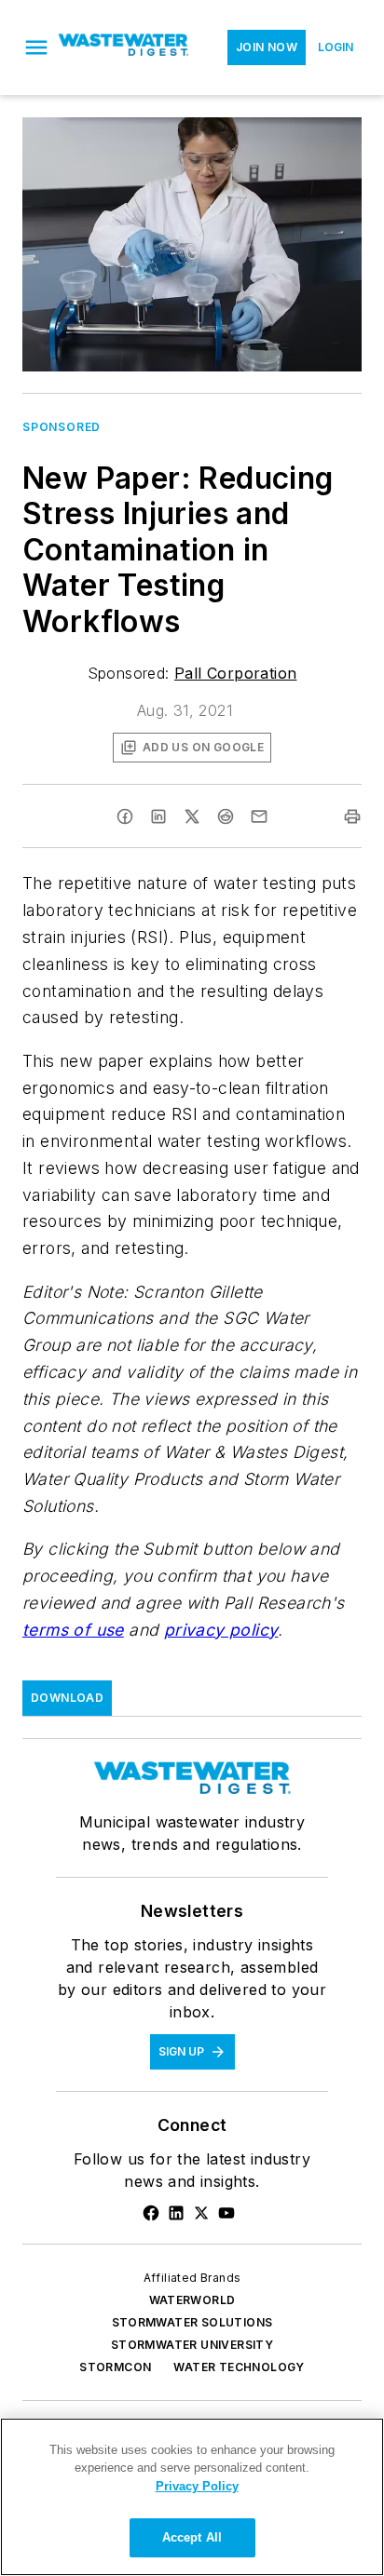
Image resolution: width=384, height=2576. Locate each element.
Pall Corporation (235, 673)
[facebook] (125, 816)
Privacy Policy (197, 2486)
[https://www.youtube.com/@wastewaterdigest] (226, 2213)
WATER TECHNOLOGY (239, 2367)
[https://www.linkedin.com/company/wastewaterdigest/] (176, 2213)
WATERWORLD (192, 2300)
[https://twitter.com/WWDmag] (201, 2213)
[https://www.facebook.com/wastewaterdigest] (151, 2213)
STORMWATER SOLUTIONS (192, 2322)
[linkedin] (158, 816)
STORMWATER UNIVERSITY (192, 2345)
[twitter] (192, 816)
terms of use (73, 1630)
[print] (352, 816)
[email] (259, 816)
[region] (192, 2497)
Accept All (192, 2537)
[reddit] (226, 816)
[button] (36, 47)
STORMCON (115, 2367)
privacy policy (221, 1630)
